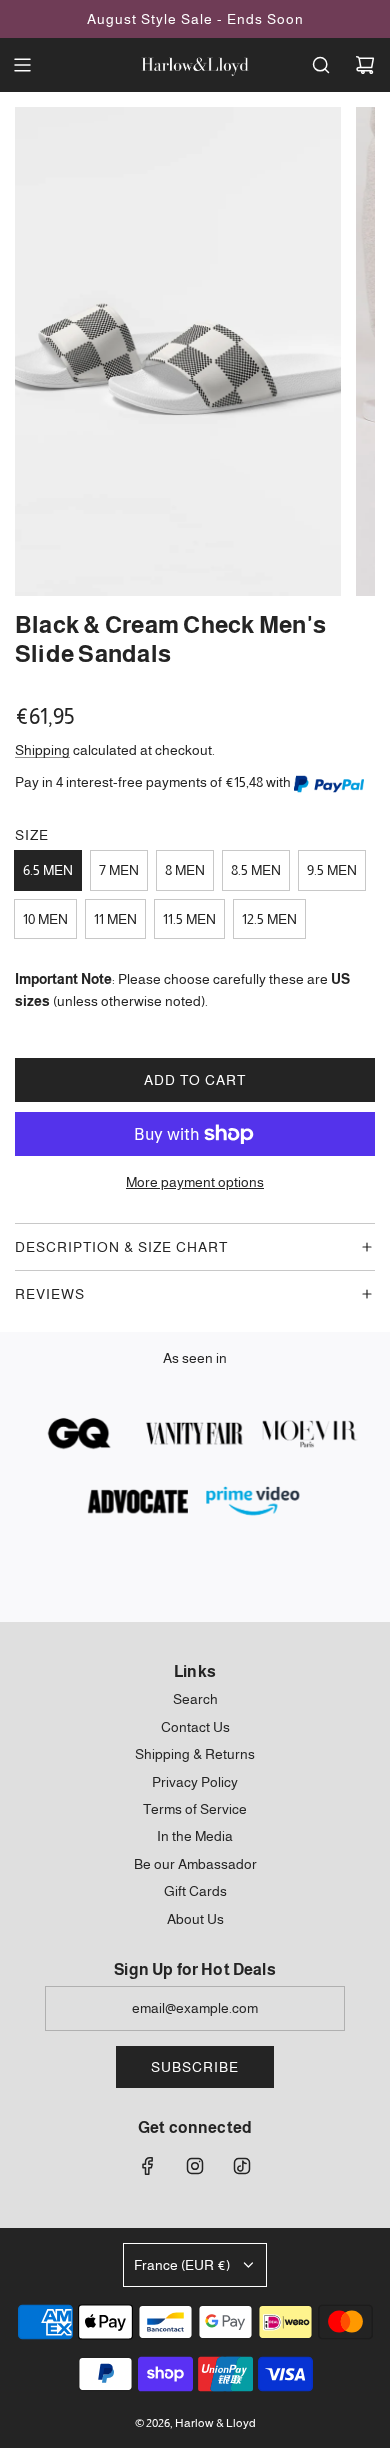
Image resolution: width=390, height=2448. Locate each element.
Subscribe (195, 2067)
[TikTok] (242, 2166)
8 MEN (185, 870)
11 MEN (115, 919)
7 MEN (119, 870)
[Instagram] (195, 2166)
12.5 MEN (269, 919)
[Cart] (365, 65)
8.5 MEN (256, 870)
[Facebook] (148, 2166)
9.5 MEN (332, 870)
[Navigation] (22, 65)
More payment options (195, 1182)
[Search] (321, 65)
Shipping (42, 750)
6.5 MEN (48, 870)
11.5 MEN (189, 919)
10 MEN (45, 919)
